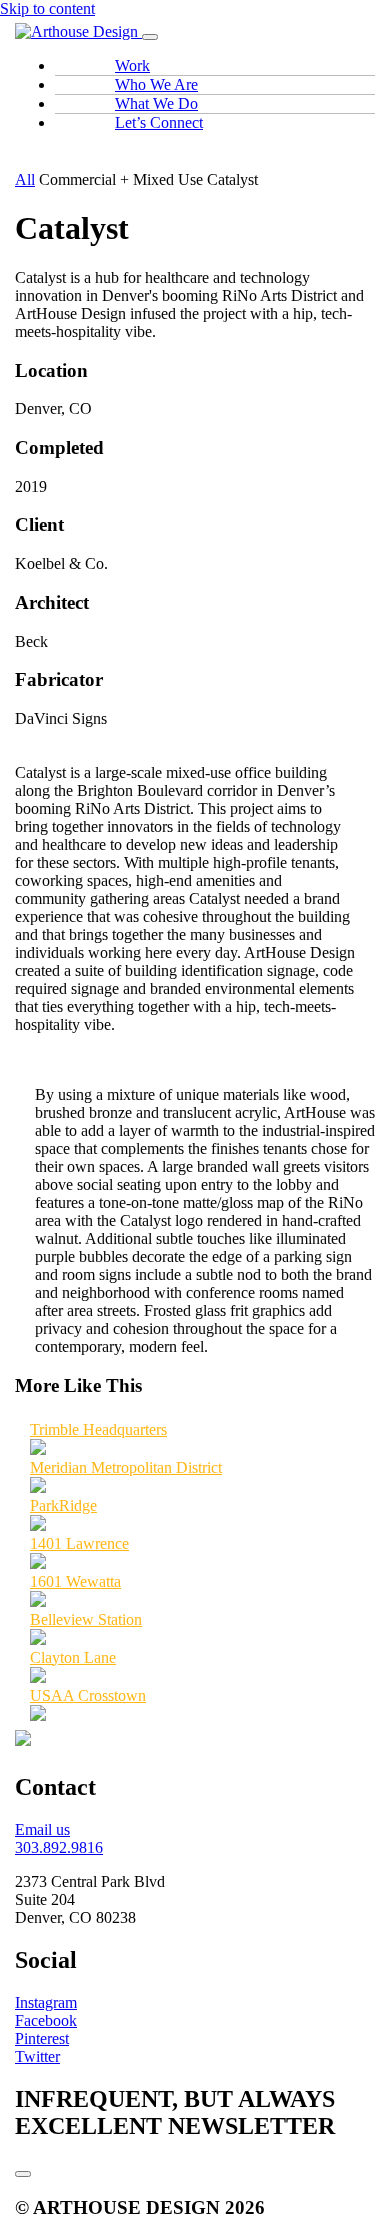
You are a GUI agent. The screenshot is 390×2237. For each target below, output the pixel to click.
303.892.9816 (59, 1847)
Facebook (46, 2020)
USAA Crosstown (88, 1695)
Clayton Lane (73, 1657)
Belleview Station (86, 1619)
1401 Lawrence (79, 1543)
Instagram (46, 2002)
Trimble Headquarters (98, 1429)
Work (132, 65)
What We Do (156, 103)
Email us (42, 1829)
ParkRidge (63, 1505)
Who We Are (156, 84)
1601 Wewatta (75, 1581)
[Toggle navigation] (150, 37)
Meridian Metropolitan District (126, 1467)
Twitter (37, 2056)
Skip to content (47, 8)
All (25, 179)
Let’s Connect (159, 122)
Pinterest (42, 2038)
